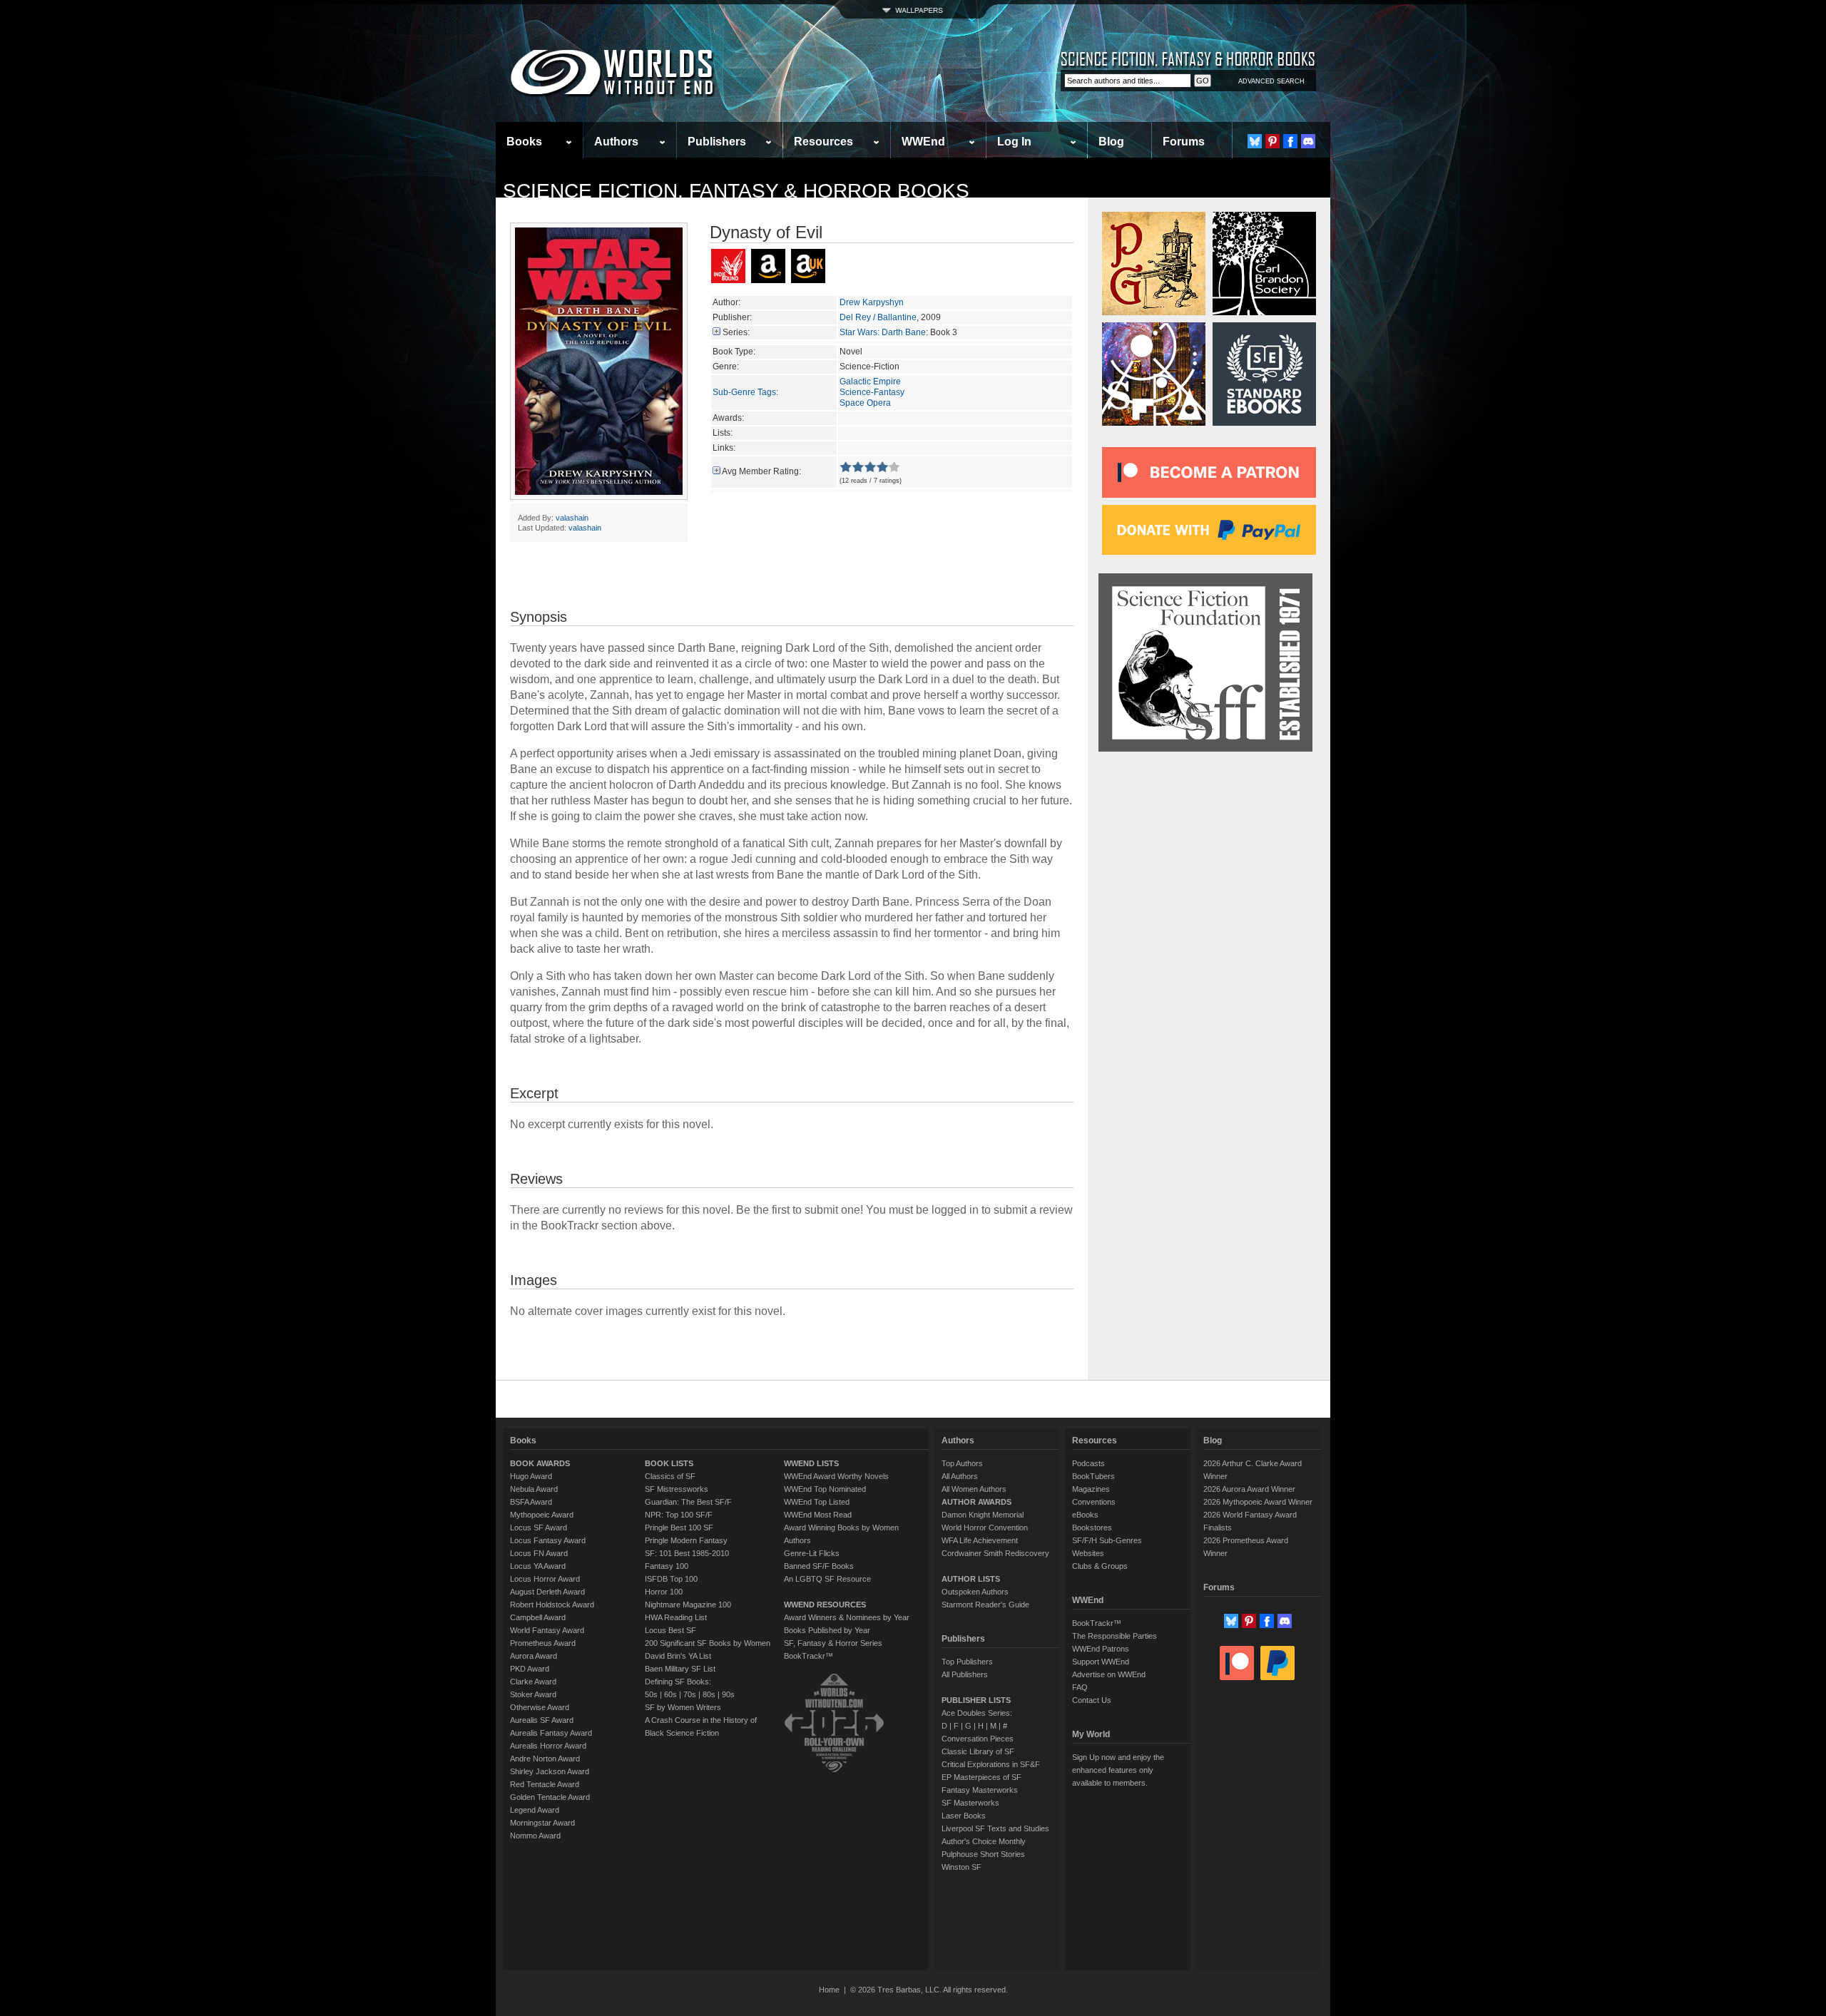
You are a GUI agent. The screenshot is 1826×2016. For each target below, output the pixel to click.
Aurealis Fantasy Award (551, 1733)
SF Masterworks (970, 1803)
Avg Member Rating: (761, 471)
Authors (616, 142)
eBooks (1085, 1515)
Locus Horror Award (545, 1579)
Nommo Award (535, 1836)
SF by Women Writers (683, 1707)
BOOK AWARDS (540, 1463)
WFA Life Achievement (980, 1540)
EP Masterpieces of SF (981, 1777)
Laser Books (964, 1816)
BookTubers (1093, 1476)
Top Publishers (967, 1662)
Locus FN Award (539, 1553)
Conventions (1094, 1502)
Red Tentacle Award (545, 1784)
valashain (572, 518)
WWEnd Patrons (1101, 1649)
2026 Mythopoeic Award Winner (1258, 1502)
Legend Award (535, 1810)
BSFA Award (531, 1502)
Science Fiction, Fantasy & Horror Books (736, 191)
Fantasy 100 (667, 1566)
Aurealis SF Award (542, 1720)
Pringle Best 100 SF (679, 1528)
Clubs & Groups (1100, 1566)
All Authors (960, 1476)
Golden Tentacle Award (550, 1797)
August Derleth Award (547, 1592)
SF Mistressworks (677, 1489)
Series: (736, 332)
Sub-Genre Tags (744, 392)
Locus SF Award (539, 1528)
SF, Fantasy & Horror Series (833, 1643)
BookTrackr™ (809, 1656)
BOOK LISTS (669, 1463)
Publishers (717, 142)
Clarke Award (533, 1682)
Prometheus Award (543, 1643)
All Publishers (965, 1674)
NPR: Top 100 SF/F (679, 1515)
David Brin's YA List (678, 1656)
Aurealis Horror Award (548, 1746)
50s (651, 1694)
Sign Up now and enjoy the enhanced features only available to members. (1118, 1770)
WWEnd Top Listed (817, 1502)
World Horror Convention (985, 1528)
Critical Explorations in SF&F (991, 1764)
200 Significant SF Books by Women (708, 1643)
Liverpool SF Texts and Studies (995, 1828)
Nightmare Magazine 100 (688, 1605)
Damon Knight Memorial (983, 1515)
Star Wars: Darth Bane (883, 332)
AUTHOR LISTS (971, 1579)
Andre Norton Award (545, 1759)
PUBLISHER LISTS (976, 1700)
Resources (823, 142)
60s (670, 1694)
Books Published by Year (827, 1630)
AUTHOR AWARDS (976, 1502)
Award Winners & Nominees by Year (847, 1617)
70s (690, 1694)
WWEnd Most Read (818, 1515)
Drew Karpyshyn (872, 302)
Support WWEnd (1101, 1662)
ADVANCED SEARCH (1271, 81)
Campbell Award (538, 1617)
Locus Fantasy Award (548, 1540)
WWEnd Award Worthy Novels (836, 1476)
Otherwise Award (540, 1707)
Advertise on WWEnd (1109, 1674)
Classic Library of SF (978, 1751)
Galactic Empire (870, 382)
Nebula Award (534, 1489)
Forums (1184, 142)
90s (728, 1694)
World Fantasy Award (547, 1630)
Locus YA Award (538, 1566)
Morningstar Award (542, 1823)
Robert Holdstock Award (552, 1605)
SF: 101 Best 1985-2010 (687, 1553)
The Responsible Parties (1115, 1636)
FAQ (1080, 1687)
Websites (1088, 1553)
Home (829, 1990)
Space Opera (865, 403)
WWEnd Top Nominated (825, 1489)
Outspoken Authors (975, 1592)
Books (524, 142)
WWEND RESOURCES (825, 1605)
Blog (1111, 142)
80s (709, 1694)
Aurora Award (534, 1656)
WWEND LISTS (811, 1463)
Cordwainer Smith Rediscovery (995, 1553)
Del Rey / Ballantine (878, 317)
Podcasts (1088, 1463)
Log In (1014, 142)
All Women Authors (974, 1489)
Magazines (1091, 1489)
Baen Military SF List (680, 1669)
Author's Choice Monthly (984, 1841)
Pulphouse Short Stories (983, 1854)
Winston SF (962, 1867)
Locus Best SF (670, 1630)
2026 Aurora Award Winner (1249, 1489)
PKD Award (530, 1669)
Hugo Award (531, 1476)
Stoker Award (533, 1694)
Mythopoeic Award (542, 1515)
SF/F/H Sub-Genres (1107, 1540)
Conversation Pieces (978, 1739)
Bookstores (1092, 1528)
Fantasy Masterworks (980, 1790)
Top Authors (962, 1463)
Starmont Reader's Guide (985, 1605)
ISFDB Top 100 (671, 1579)
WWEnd (923, 142)
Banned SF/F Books (819, 1566)
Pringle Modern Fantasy (686, 1540)
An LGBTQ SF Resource (827, 1579)
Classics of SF (670, 1476)
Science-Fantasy (872, 392)
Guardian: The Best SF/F (688, 1502)
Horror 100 (664, 1592)
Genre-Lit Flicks (812, 1553)
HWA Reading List (676, 1617)
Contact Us (1092, 1700)
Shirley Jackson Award (550, 1771)
